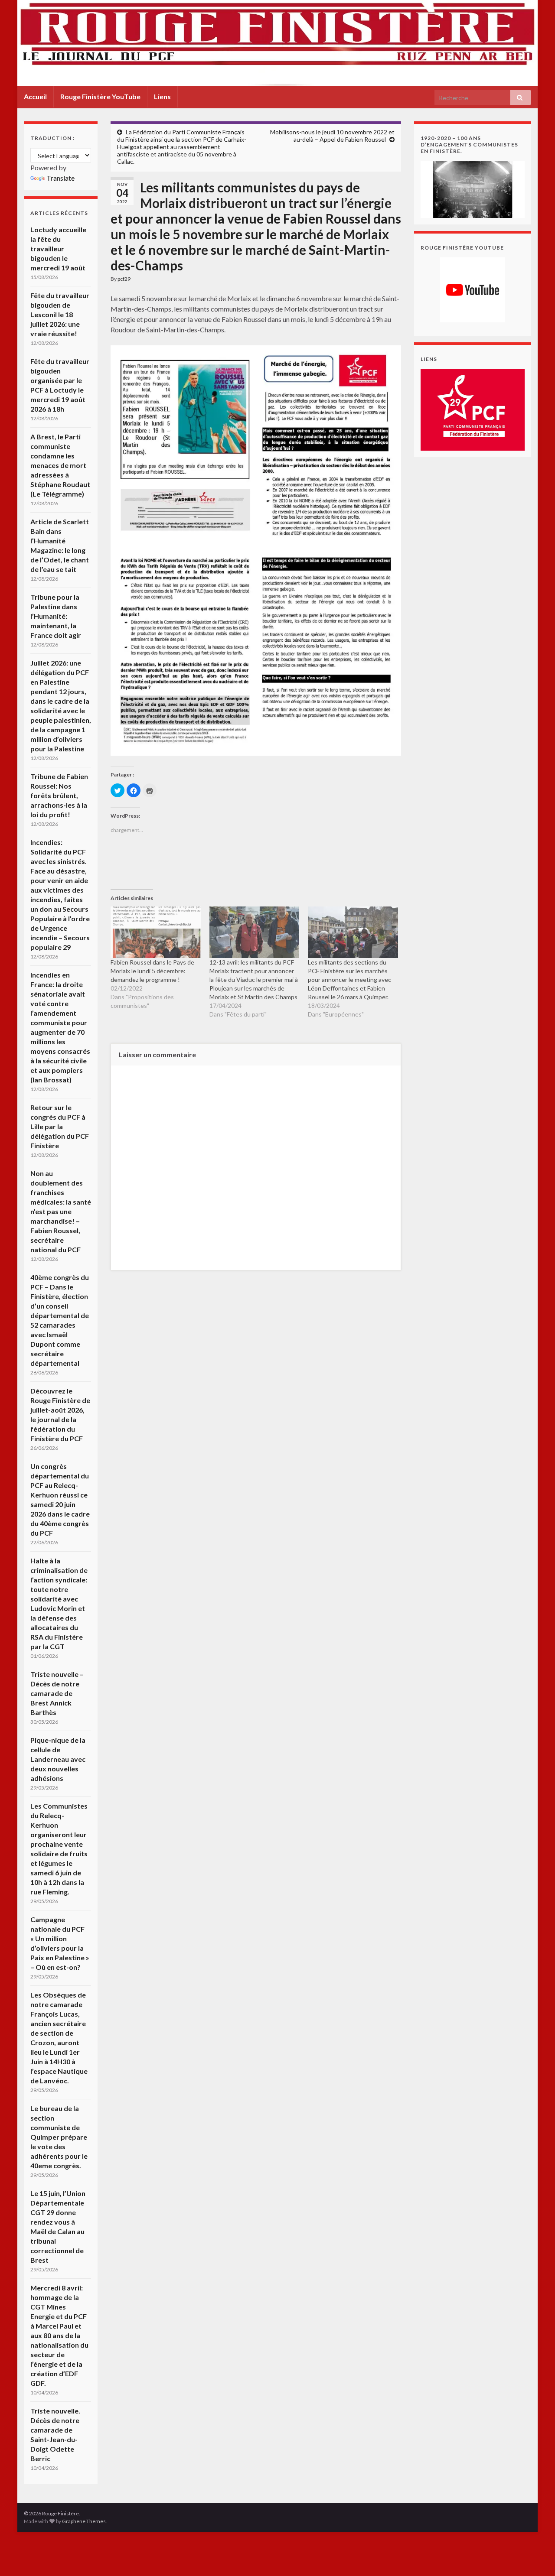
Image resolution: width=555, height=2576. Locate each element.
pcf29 (124, 279)
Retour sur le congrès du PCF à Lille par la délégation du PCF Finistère (60, 1126)
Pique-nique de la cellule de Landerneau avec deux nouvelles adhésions (58, 1759)
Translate (60, 178)
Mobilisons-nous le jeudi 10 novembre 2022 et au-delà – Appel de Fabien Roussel (332, 136)
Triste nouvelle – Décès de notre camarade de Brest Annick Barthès (57, 1693)
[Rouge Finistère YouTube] (473, 290)
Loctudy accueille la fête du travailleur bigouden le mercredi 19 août (58, 249)
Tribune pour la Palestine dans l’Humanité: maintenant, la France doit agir (56, 616)
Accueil (35, 96)
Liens (162, 96)
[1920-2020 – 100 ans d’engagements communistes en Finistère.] (473, 188)
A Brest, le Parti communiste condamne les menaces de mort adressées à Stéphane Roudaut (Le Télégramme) (60, 465)
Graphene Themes (84, 2521)
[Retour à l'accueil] (277, 43)
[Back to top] (535, 2557)
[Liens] (473, 409)
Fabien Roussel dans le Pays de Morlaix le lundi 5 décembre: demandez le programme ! (152, 971)
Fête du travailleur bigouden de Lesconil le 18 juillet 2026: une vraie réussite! (60, 314)
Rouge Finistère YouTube (100, 96)
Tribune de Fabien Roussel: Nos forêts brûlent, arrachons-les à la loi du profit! (59, 795)
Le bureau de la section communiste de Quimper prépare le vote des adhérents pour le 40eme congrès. (59, 2137)
